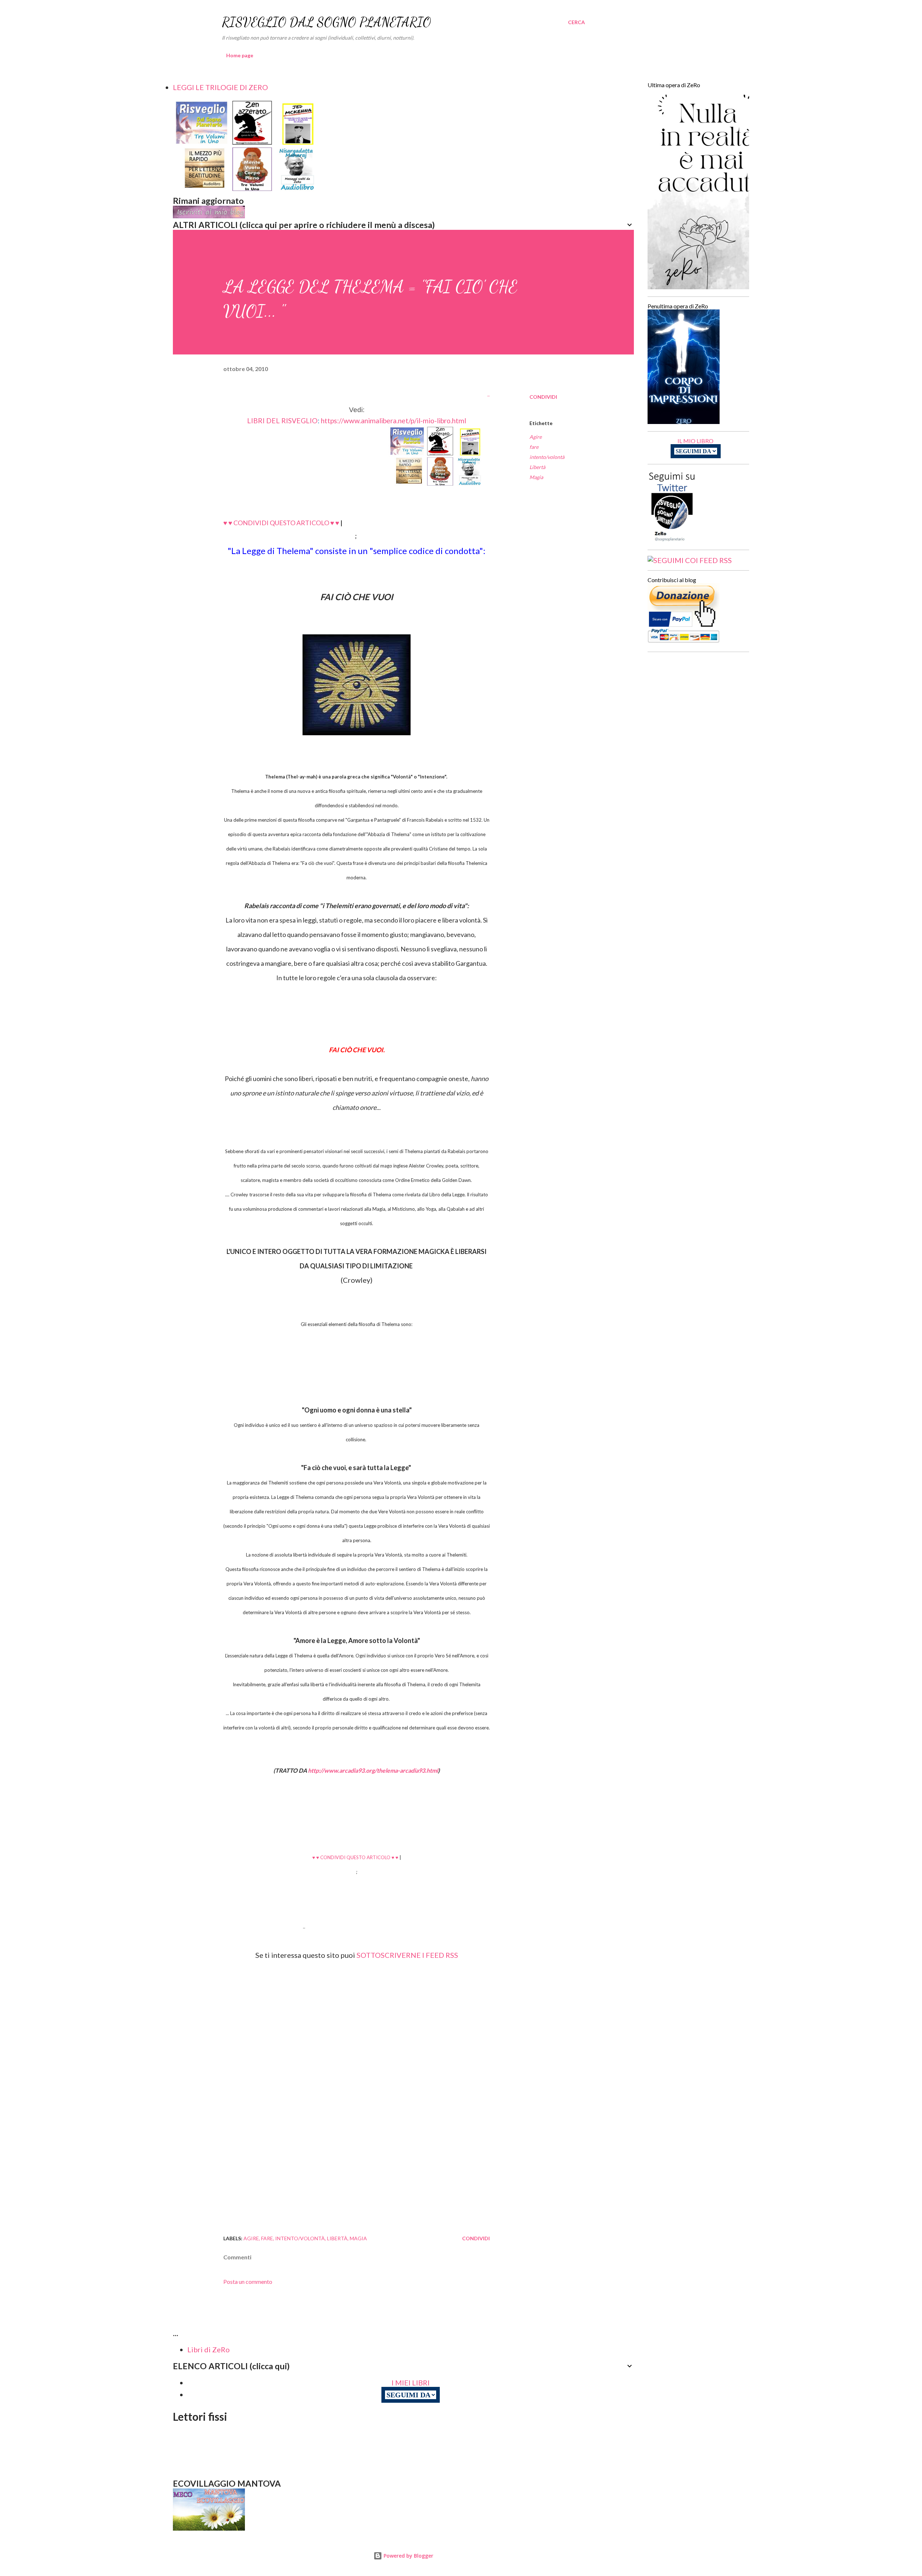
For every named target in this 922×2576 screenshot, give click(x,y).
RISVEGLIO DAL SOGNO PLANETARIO (326, 22)
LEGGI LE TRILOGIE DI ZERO (220, 87)
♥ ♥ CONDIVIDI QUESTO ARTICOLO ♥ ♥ (281, 523)
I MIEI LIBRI (411, 2383)
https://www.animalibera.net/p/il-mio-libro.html (393, 421)
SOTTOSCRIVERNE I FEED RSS (407, 1955)
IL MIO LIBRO (695, 441)
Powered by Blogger (408, 2556)
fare (534, 447)
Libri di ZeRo (209, 2349)
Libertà (537, 467)
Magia (536, 477)
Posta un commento (248, 2282)
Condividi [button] (543, 397)
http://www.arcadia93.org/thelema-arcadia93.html (373, 1770)
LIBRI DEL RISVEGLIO (282, 421)
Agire (536, 437)
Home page (240, 55)
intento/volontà (547, 457)
